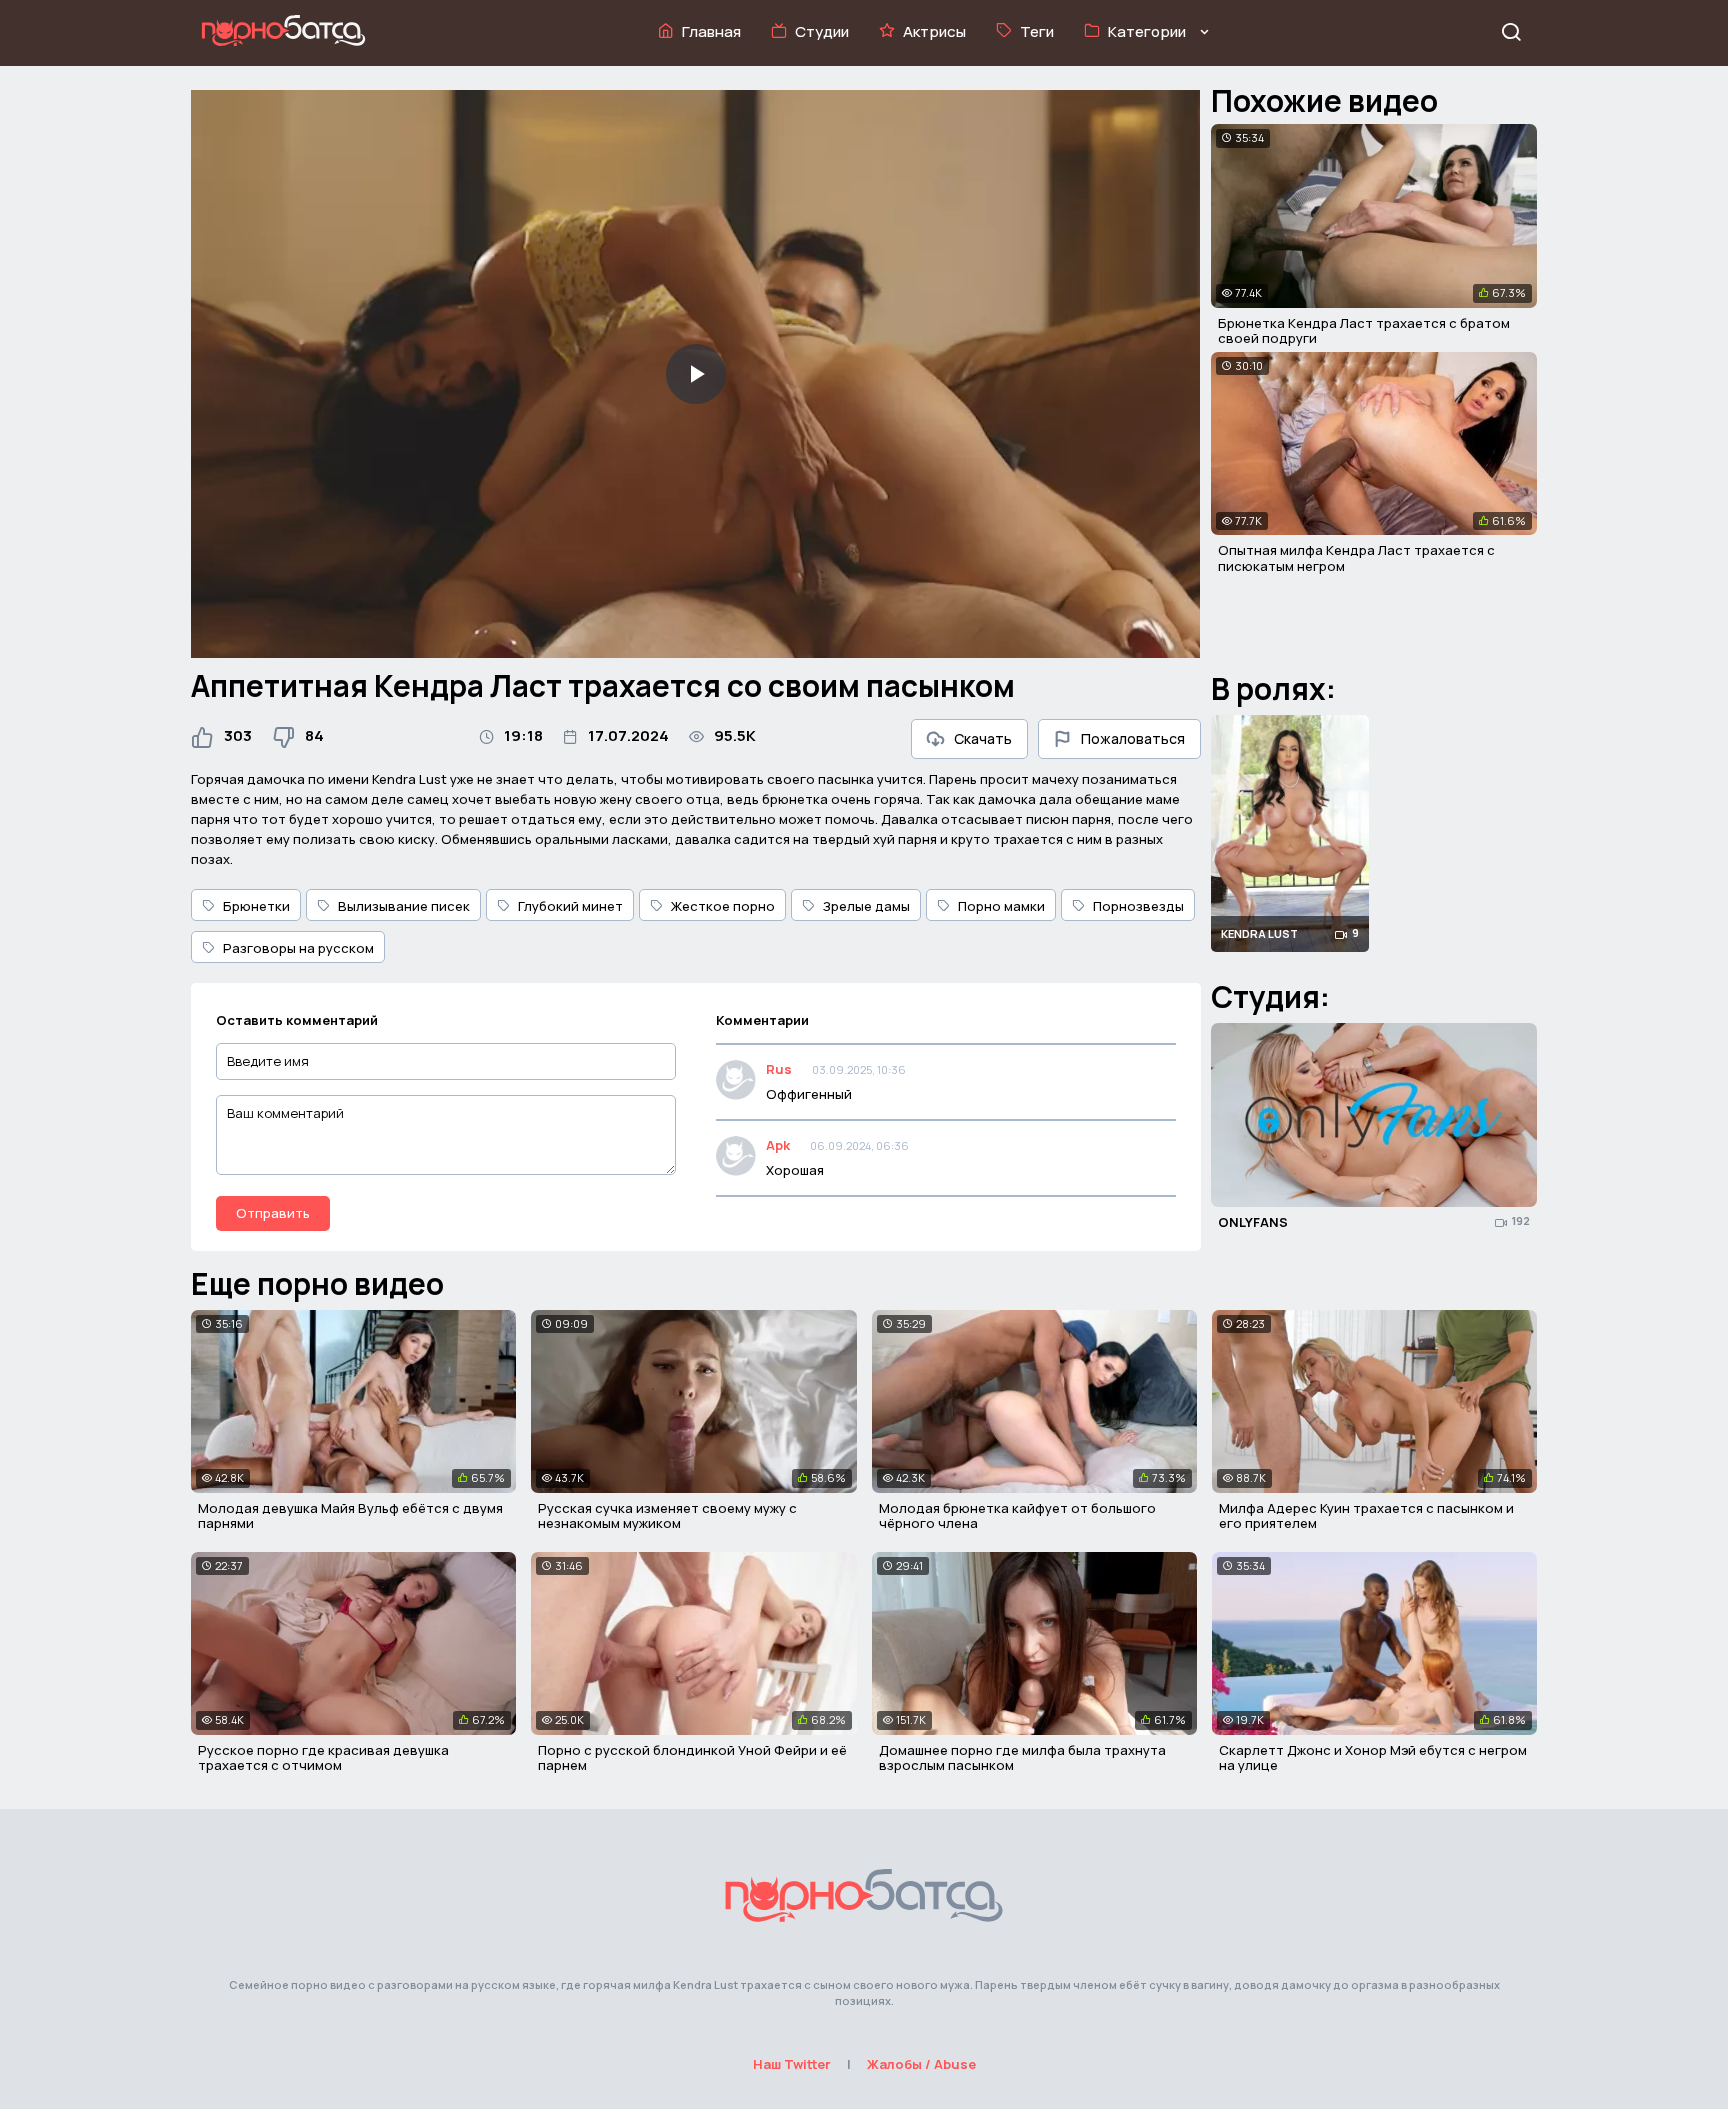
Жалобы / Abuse (921, 2064)
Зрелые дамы (866, 906)
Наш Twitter (792, 2064)
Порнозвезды (1138, 906)
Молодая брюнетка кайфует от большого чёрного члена (1017, 1516)
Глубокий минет (570, 906)
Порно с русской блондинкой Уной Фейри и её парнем (692, 1758)
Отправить (273, 1213)
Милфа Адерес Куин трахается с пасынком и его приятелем (1366, 1516)
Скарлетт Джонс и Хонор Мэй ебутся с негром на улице (1373, 1758)
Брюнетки (256, 906)
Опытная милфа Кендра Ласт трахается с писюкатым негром (1356, 558)
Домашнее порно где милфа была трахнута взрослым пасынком (1022, 1758)
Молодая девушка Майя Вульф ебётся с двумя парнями (350, 1516)
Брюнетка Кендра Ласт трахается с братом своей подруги (1364, 331)
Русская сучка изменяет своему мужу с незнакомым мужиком (667, 1516)
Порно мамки (1001, 906)
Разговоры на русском (298, 948)
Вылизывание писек (404, 906)
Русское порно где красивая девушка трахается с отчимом (323, 1758)
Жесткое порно (723, 906)
